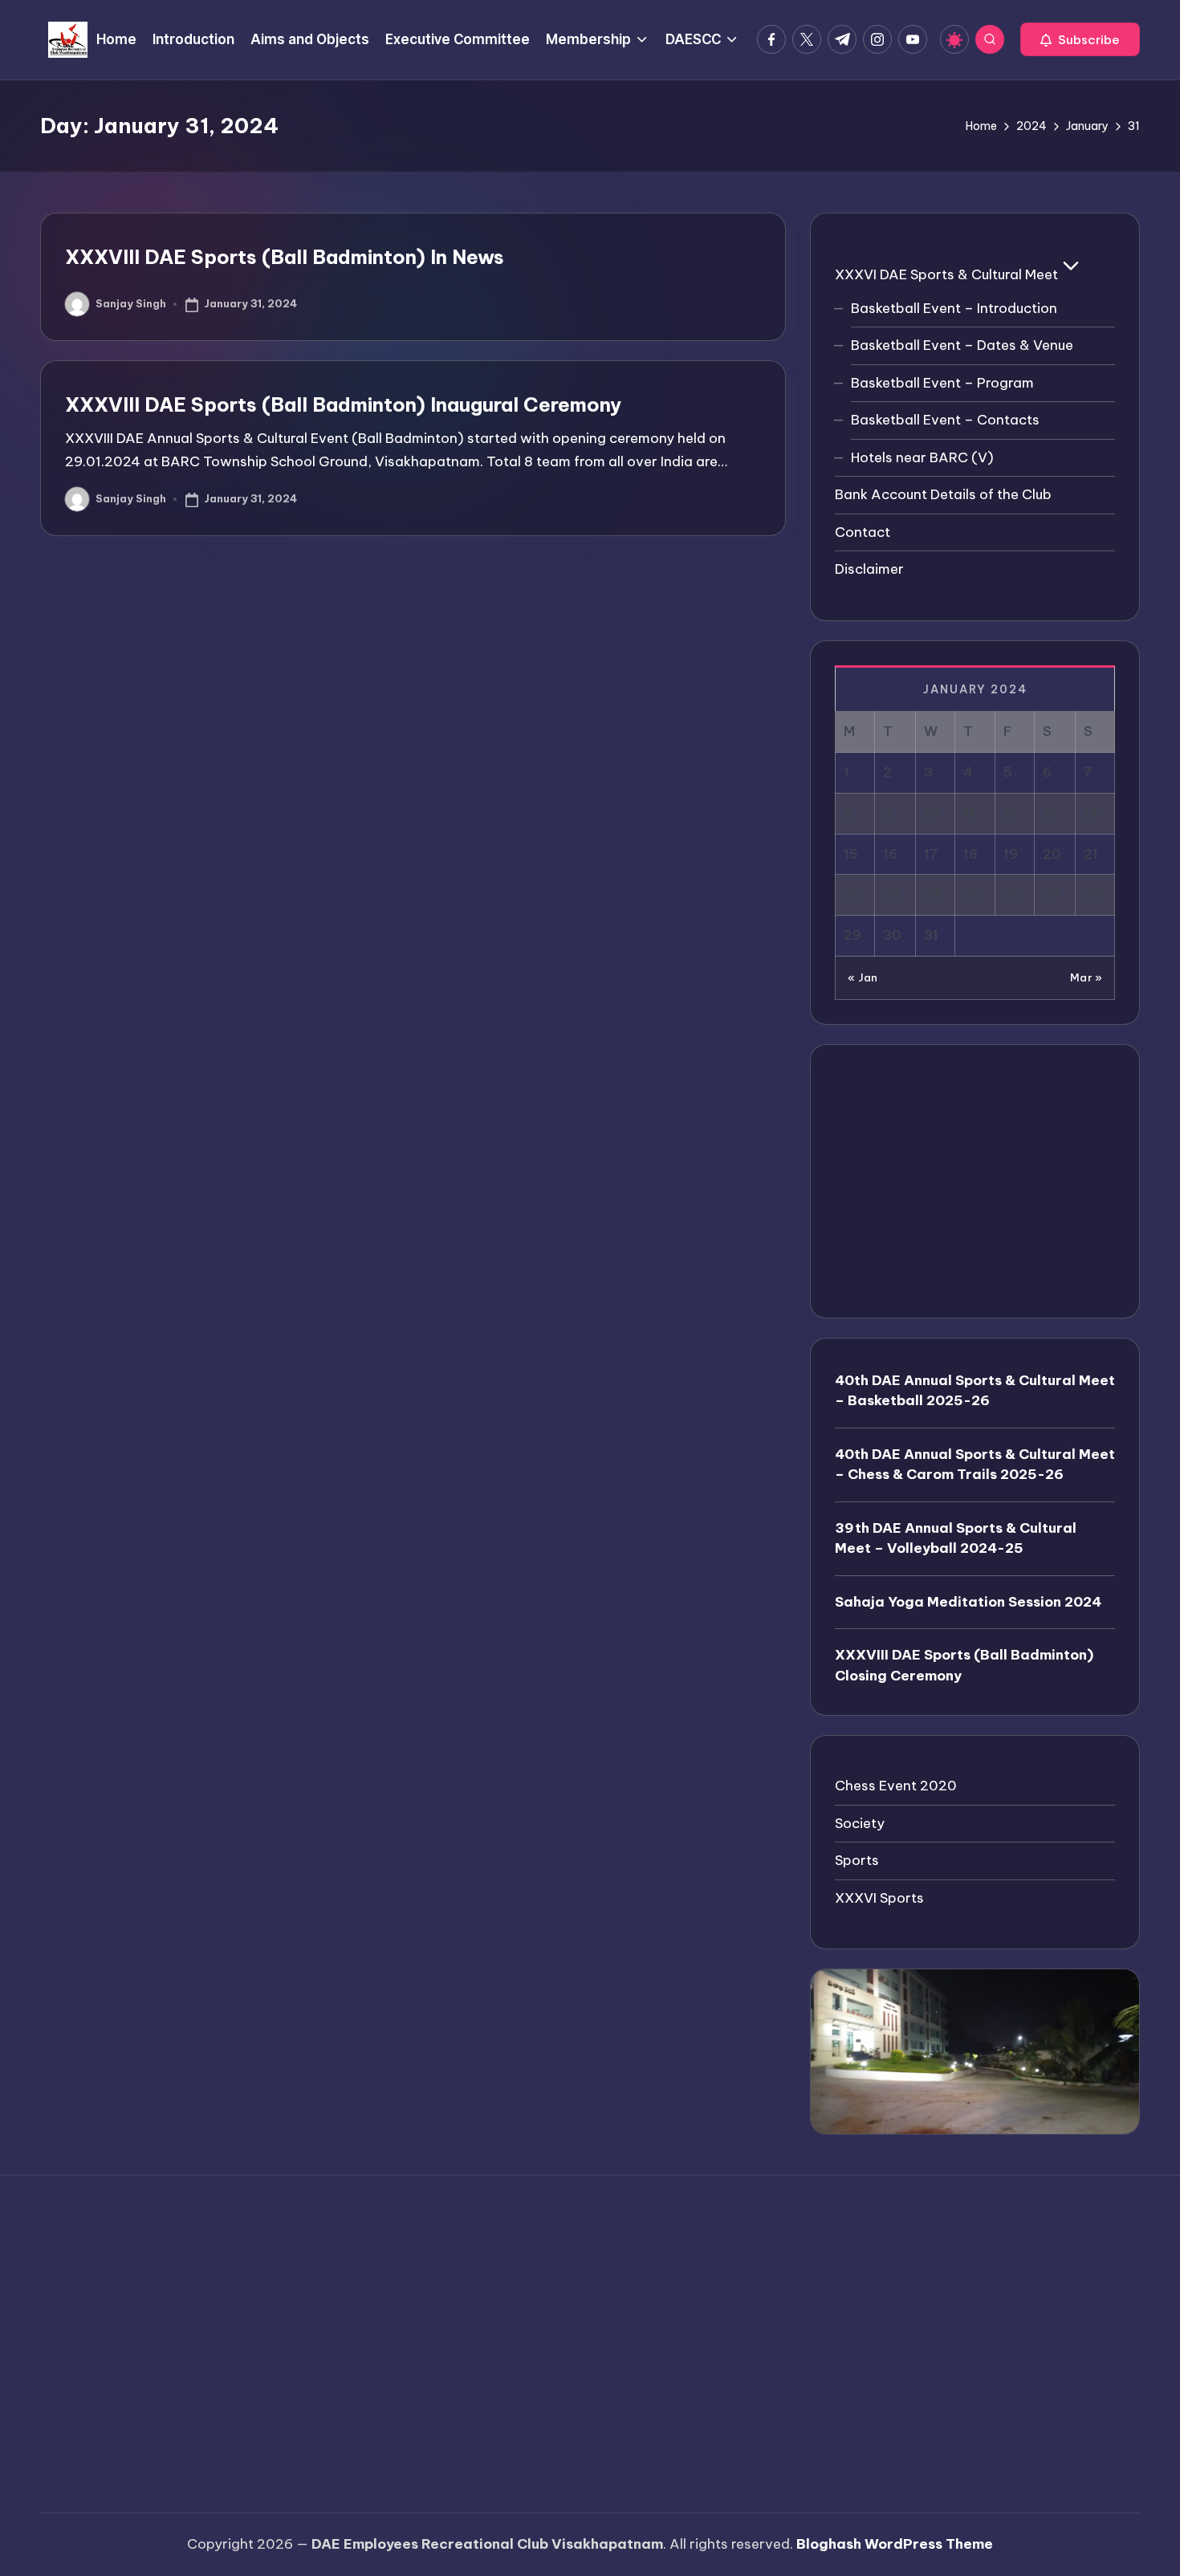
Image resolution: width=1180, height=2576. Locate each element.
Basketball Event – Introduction (954, 308)
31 (931, 935)
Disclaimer (869, 569)
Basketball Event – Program (942, 383)
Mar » (1086, 977)
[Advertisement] (975, 1181)
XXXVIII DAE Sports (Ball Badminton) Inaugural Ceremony (343, 404)
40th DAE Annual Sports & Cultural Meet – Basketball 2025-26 (975, 1391)
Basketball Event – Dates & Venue (962, 345)
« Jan (863, 977)
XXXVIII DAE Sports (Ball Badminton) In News (285, 257)
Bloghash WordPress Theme (895, 2544)
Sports (857, 1860)
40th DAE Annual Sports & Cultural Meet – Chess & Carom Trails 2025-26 (975, 1465)
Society (860, 1823)
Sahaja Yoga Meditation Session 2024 (968, 1602)
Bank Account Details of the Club (943, 494)
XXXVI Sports (879, 1898)
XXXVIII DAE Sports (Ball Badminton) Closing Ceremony (964, 1665)
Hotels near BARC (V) (922, 457)
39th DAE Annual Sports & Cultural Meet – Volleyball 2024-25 (956, 1538)
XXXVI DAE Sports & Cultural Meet (946, 274)
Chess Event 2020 (896, 1786)
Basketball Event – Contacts (945, 420)
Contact (863, 532)
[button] (1080, 39)
